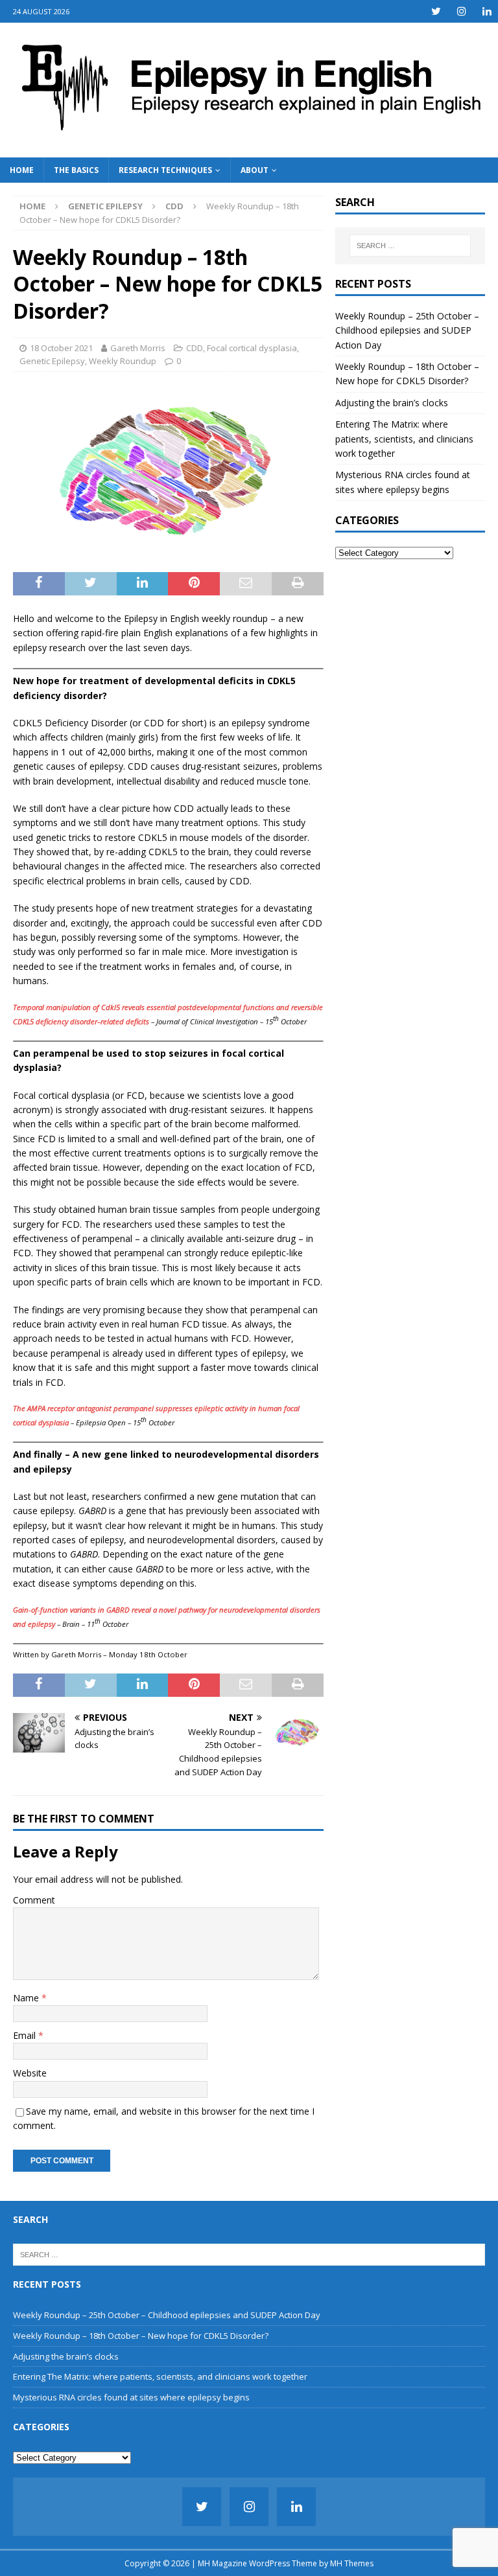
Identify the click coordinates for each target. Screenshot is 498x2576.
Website (30, 2073)
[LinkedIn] (487, 11)
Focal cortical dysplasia (252, 348)
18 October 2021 (61, 348)
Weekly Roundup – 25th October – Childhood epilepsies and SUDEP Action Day (407, 330)
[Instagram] (461, 11)
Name (27, 1998)
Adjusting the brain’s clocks (392, 403)
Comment (34, 1900)
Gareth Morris (138, 348)
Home (22, 170)
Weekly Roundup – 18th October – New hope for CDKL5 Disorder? (141, 2336)
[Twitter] (436, 11)
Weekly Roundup (123, 361)
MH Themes (352, 2563)
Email (26, 2035)
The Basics (76, 170)
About (255, 170)
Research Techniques (165, 170)
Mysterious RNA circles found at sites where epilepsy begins (131, 2397)
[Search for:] (410, 246)
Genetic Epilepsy (105, 206)
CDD (195, 348)
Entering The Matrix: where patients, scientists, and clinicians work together (404, 439)
